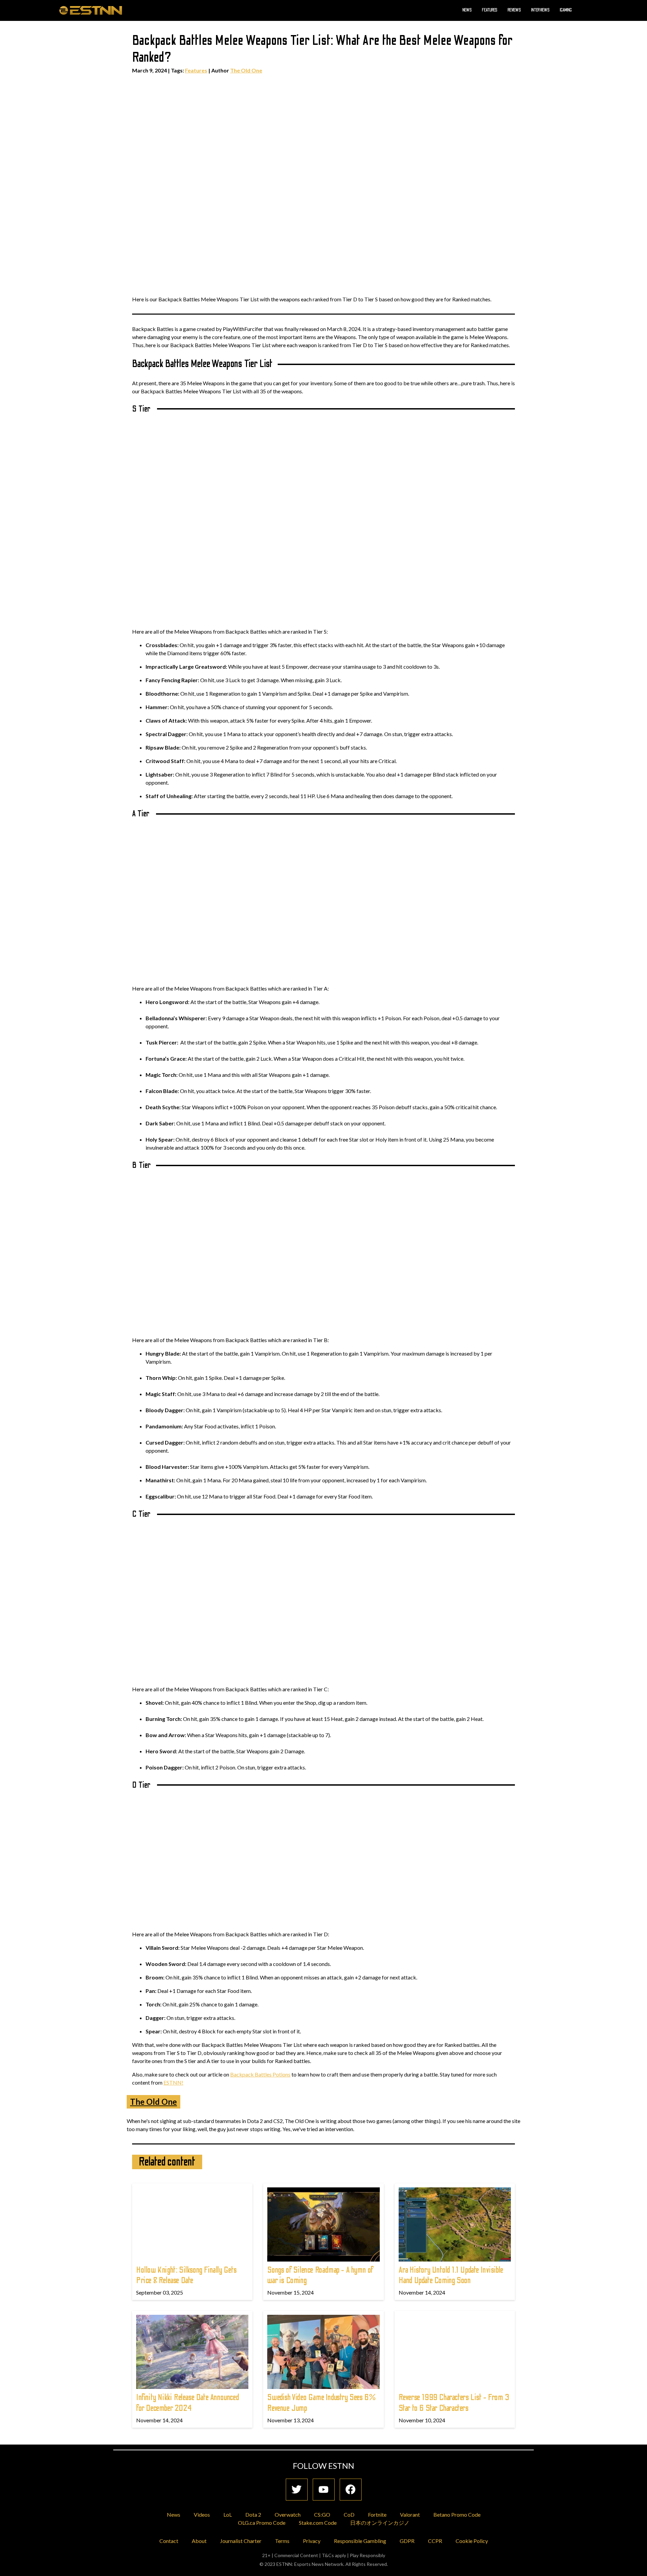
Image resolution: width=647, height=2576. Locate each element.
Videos (202, 2514)
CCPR (435, 2541)
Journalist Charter (241, 2541)
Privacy (312, 2541)
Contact (169, 2541)
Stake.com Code (318, 2523)
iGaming (566, 10)
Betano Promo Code (457, 2514)
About (199, 2541)
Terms (282, 2541)
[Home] (91, 10)
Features (490, 10)
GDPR (407, 2541)
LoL (228, 2514)
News (467, 10)
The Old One (246, 70)
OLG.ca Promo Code (262, 2523)
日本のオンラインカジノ (380, 2523)
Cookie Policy (472, 2541)
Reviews (514, 10)
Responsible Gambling (360, 2541)
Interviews (540, 10)
